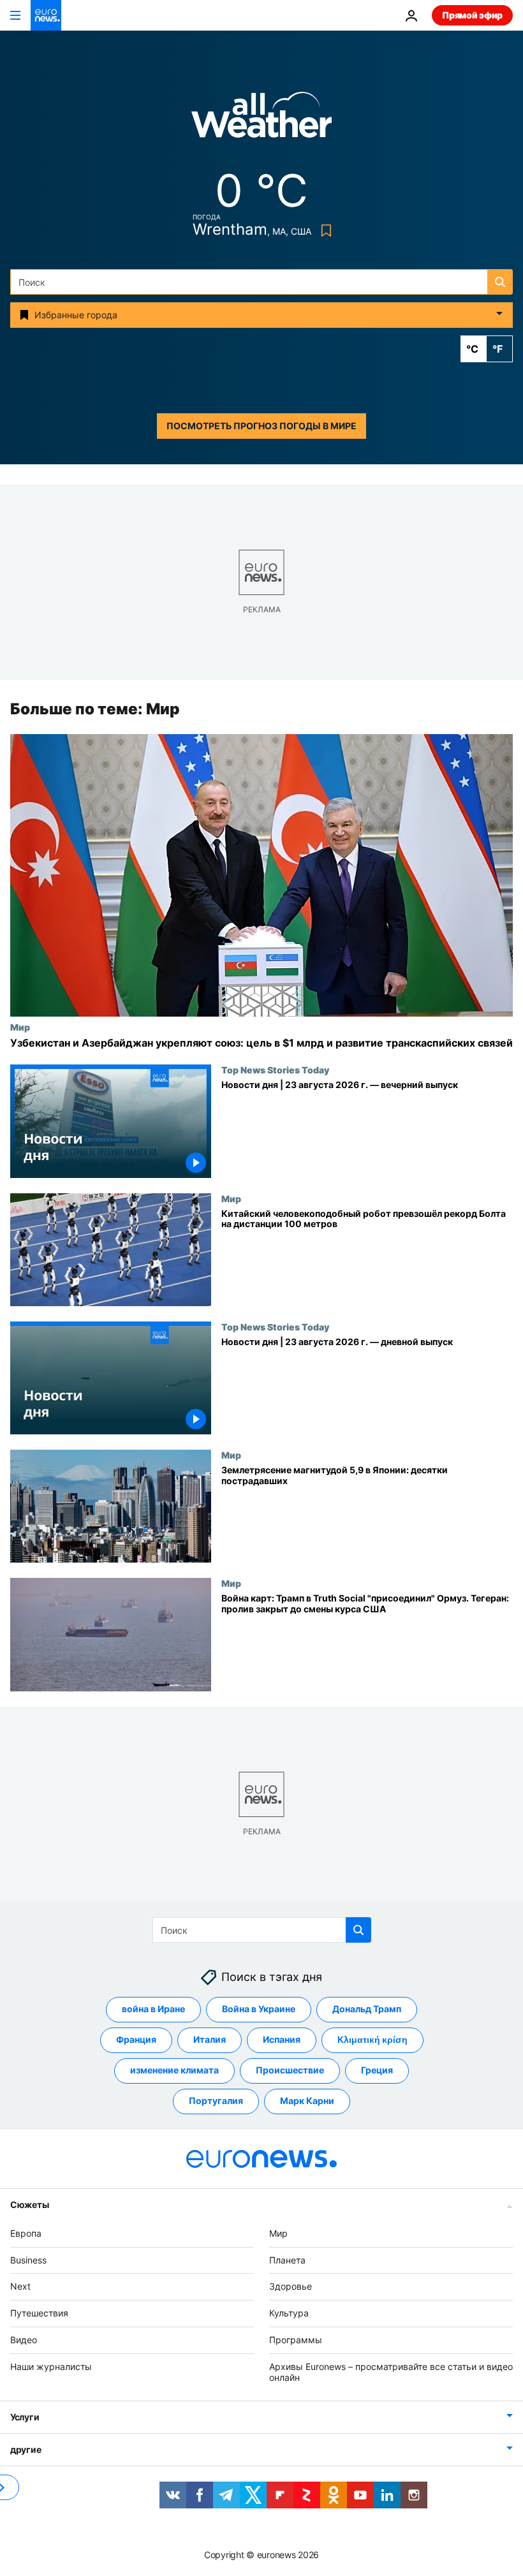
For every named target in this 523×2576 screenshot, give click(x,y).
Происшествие (290, 2070)
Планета (287, 2260)
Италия (210, 2039)
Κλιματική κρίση (372, 2039)
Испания (282, 2039)
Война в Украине (259, 2009)
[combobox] (261, 282)
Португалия (216, 2101)
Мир (20, 1027)
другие (26, 2449)
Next (20, 2286)
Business (28, 2260)
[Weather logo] (261, 119)
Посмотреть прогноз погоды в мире (261, 426)
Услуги (25, 2417)
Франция (136, 2039)
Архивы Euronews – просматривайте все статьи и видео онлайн (391, 2372)
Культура (289, 2313)
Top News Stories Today (275, 1070)
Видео (24, 2340)
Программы (296, 2340)
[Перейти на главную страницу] (46, 15)
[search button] (500, 282)
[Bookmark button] (324, 231)
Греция (377, 2070)
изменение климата (174, 2070)
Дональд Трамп (367, 2009)
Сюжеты (29, 2204)
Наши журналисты (51, 2366)
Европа (26, 2233)
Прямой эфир (472, 15)
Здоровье (291, 2286)
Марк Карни (307, 2101)
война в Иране (153, 2009)
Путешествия (39, 2313)
